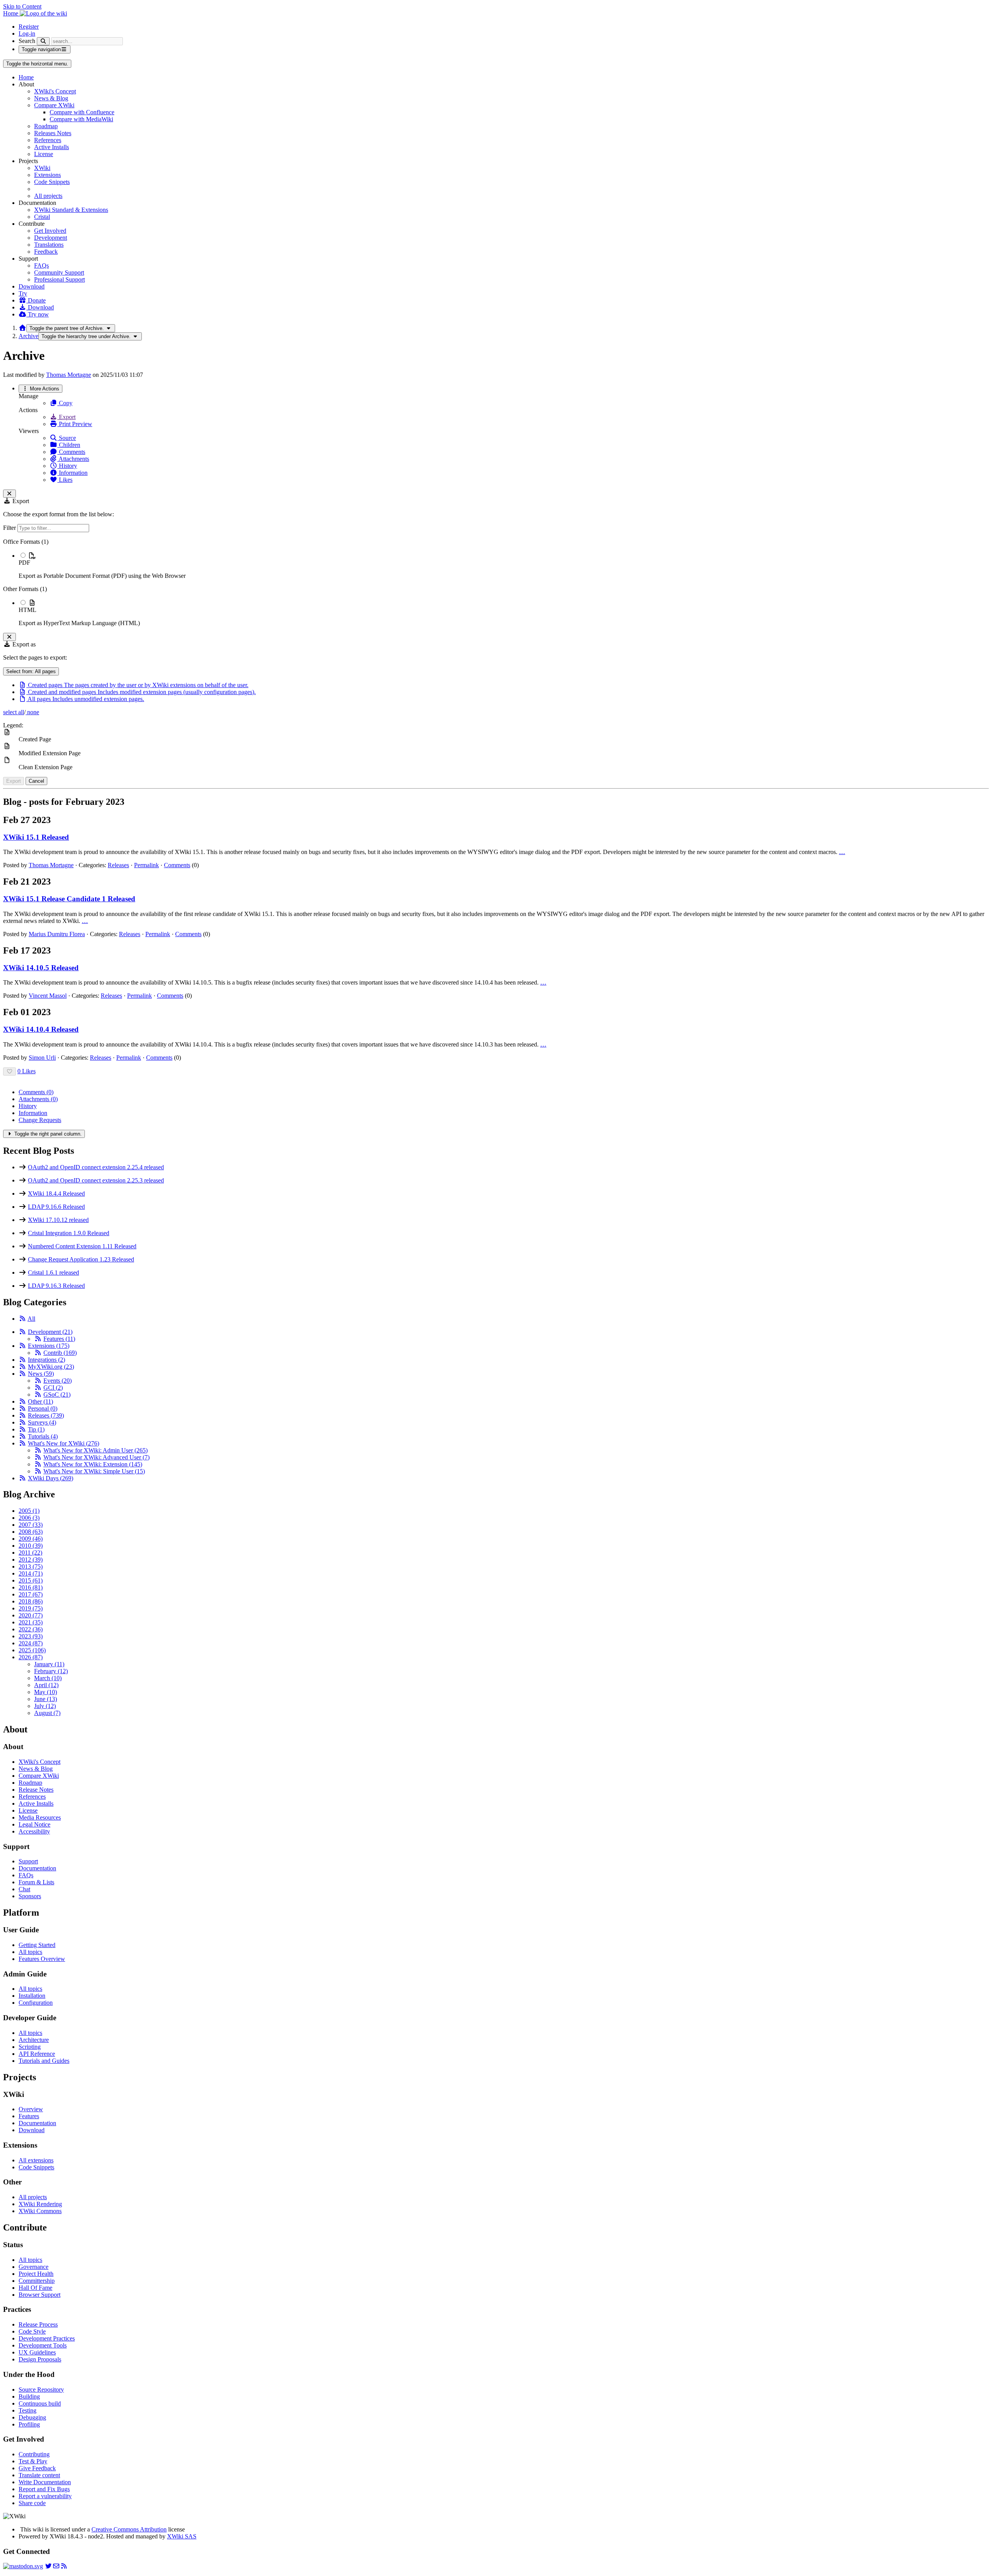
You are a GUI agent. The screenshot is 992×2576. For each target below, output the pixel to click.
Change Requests (40, 1120)
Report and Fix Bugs (44, 2489)
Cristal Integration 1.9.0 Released (69, 1233)
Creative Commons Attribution (129, 2529)
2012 (31, 1560)
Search (27, 41)
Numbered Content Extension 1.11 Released (82, 1246)
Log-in (27, 34)
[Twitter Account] (48, 2566)
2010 (31, 1546)
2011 (30, 1553)
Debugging (32, 2417)
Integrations (46, 1360)
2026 (31, 1657)
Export (66, 417)
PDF (24, 563)
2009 (31, 1539)
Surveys (42, 1422)
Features (59, 1339)
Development (51, 238)
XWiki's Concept (55, 91)
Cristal (42, 217)
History (67, 466)
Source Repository (41, 2390)
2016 (31, 1587)
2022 (31, 1629)
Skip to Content (22, 6)
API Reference (37, 2054)
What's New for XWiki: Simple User (94, 1471)
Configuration (36, 2003)
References (48, 140)
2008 (31, 1532)
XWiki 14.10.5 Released (41, 968)
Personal (43, 1408)
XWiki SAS (182, 2536)
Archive (28, 336)
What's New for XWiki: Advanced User (96, 1457)
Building (29, 2396)
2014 (31, 1573)
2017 (31, 1594)
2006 (29, 1518)
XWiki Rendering (40, 2204)
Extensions (47, 175)
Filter (10, 528)
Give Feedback (37, 2468)
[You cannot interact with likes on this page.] (9, 1071)
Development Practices (47, 2338)
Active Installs (52, 147)
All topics (30, 1952)
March (48, 1678)
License (44, 154)
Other (40, 1401)
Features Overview (42, 1959)
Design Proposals (40, 2359)
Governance (34, 2267)
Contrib (60, 1353)
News (41, 1374)
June (46, 1699)
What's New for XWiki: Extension (93, 1464)
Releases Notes (53, 133)
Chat (24, 1889)
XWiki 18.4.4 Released (56, 1193)
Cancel (36, 781)
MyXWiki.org (51, 1367)
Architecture (34, 2040)
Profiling (29, 2424)
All (31, 1319)
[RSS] (22, 1319)
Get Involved (50, 231)
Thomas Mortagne (69, 375)
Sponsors (30, 1896)
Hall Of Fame (35, 2288)
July (45, 1706)
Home (26, 77)
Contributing (34, 2454)
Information (72, 473)
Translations (49, 245)
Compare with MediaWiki (81, 119)
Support (28, 1861)
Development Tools (43, 2345)
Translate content (39, 2475)
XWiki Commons (40, 2211)
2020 (31, 1615)
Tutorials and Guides (44, 2061)
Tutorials (43, 1436)
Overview (31, 2109)
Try (23, 293)
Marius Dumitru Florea (57, 934)
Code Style (32, 2331)
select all (14, 712)
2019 (31, 1608)
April (46, 1685)
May (46, 1692)
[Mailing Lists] (56, 2566)
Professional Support (59, 279)
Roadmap (46, 126)
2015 (31, 1580)
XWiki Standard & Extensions (71, 210)
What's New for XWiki (64, 1443)
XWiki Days (51, 1478)
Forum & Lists (36, 1882)
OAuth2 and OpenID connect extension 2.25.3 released (96, 1180)
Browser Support (40, 2295)
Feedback (46, 252)
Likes (65, 480)
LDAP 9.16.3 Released (56, 1286)
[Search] (43, 41)
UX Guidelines (37, 2352)
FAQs (41, 266)
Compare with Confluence (82, 112)
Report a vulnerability (45, 2496)
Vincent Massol (48, 996)
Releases (118, 865)
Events (58, 1381)
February (51, 1671)
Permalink (146, 865)
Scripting (30, 2047)
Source (67, 438)
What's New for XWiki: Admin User (96, 1450)
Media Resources (40, 1817)
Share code (32, 2503)
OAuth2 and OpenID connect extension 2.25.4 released (96, 1167)
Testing (28, 2410)
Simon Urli (42, 1058)
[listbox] (496, 583)
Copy (65, 403)
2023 (31, 1636)
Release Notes (36, 1790)
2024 (31, 1643)
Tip (36, 1429)
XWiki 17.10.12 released (58, 1220)
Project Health (36, 2274)
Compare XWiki (54, 105)
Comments (71, 452)
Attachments (73, 459)
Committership (37, 2281)
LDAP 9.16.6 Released (56, 1207)
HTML (28, 610)
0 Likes (27, 1071)
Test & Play (33, 2461)
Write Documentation (45, 2482)
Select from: (31, 671)
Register (29, 27)
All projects (48, 196)
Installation (32, 1996)
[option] (504, 565)
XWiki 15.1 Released (36, 837)
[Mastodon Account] (23, 2566)
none (32, 712)
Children (69, 445)
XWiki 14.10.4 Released (41, 1029)
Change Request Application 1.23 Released (81, 1259)
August (47, 1713)
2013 (31, 1566)
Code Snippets (52, 182)
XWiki (42, 168)
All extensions (36, 2160)
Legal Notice (34, 1824)
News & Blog (51, 98)
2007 (31, 1525)
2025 (32, 1650)
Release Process (38, 2324)
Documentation (37, 1868)
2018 (31, 1601)
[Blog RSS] (64, 2566)
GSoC (57, 1395)
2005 (29, 1511)
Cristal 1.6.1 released (53, 1273)
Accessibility (34, 1831)
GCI (53, 1388)
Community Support (59, 272)
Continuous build (40, 2403)
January (49, 1664)
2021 (31, 1622)
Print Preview (75, 424)
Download (32, 286)
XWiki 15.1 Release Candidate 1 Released (69, 899)
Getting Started (37, 1945)
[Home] (22, 328)
